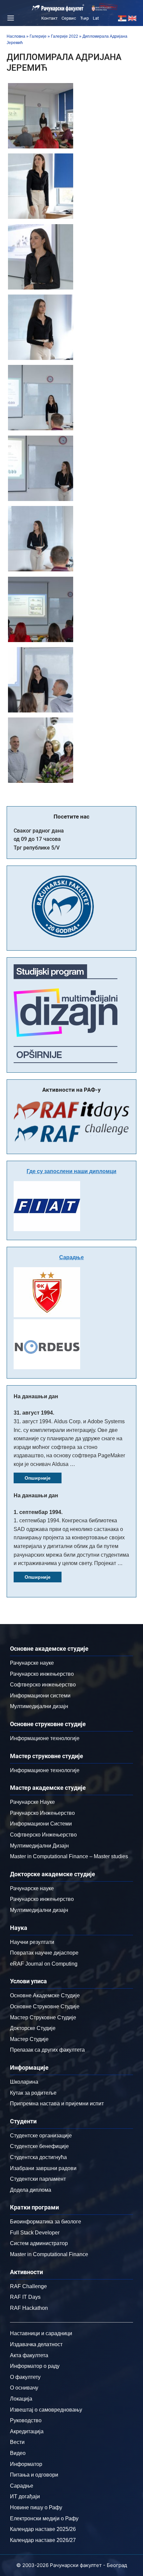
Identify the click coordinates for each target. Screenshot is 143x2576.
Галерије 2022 (65, 36)
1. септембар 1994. (38, 1512)
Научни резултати (32, 1942)
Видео (18, 2453)
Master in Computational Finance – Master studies (69, 1856)
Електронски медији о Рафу (44, 2518)
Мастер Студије (29, 2039)
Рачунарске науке (32, 1663)
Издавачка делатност (36, 2344)
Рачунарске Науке (32, 1802)
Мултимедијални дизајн (39, 1706)
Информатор (26, 2464)
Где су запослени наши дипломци (71, 1171)
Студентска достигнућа (38, 2157)
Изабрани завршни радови (43, 2168)
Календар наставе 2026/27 (43, 2540)
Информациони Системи (41, 1824)
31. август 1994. (34, 1413)
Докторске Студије (33, 2028)
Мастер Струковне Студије (43, 2017)
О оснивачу (24, 2388)
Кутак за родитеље (33, 2093)
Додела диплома (31, 2190)
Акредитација (27, 2431)
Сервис (69, 18)
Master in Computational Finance (49, 2254)
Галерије (38, 36)
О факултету (25, 2377)
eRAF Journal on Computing (44, 1964)
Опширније (38, 1478)
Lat (96, 18)
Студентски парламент (38, 2179)
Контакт (49, 18)
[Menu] (10, 18)
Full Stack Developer (35, 2233)
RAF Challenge (28, 2286)
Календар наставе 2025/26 (43, 2529)
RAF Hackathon (29, 2308)
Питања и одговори (34, 2475)
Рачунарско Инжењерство (42, 1813)
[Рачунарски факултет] (58, 8)
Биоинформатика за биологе (46, 2222)
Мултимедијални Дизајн (39, 1846)
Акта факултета (29, 2355)
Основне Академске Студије (45, 1995)
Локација (21, 2399)
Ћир (84, 18)
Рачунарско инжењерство (42, 1674)
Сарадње (71, 1257)
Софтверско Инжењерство (43, 1835)
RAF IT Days (25, 2297)
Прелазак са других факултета (47, 2050)
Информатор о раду (35, 2366)
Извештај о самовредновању (46, 2410)
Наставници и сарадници (41, 2333)
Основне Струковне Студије (45, 2006)
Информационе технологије (45, 1738)
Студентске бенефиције (39, 2146)
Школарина (24, 2082)
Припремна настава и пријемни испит (57, 2104)
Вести (17, 2442)
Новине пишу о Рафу (36, 2507)
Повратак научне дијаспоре (44, 1953)
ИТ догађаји (25, 2496)
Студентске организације (41, 2136)
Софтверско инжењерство (43, 1685)
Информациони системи (40, 1696)
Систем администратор (39, 2243)
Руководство (26, 2420)
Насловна (16, 36)
